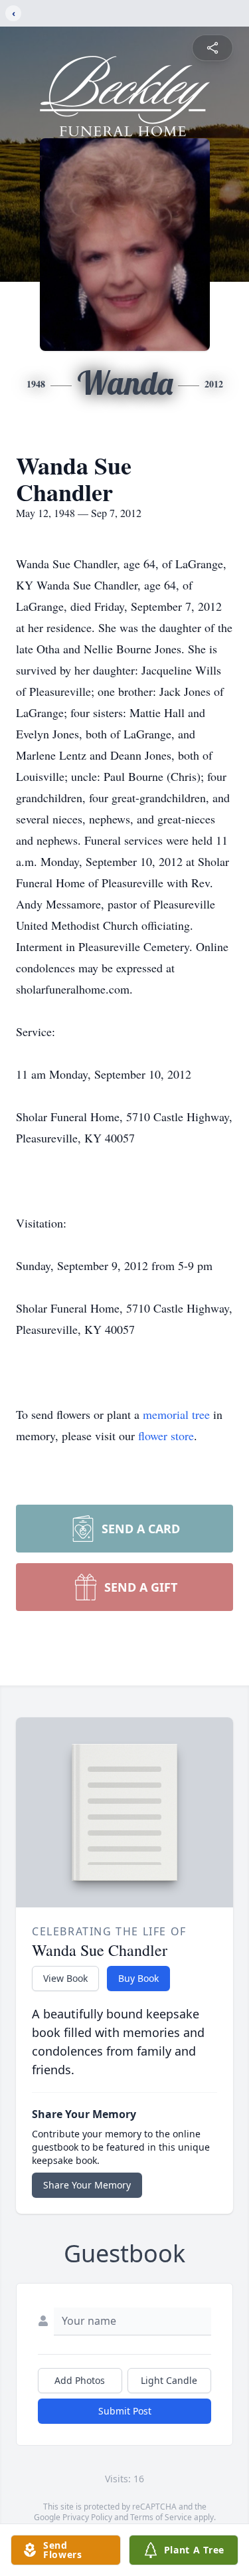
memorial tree (176, 1414)
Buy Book (138, 1978)
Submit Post (125, 2411)
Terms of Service (161, 2517)
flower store (166, 1436)
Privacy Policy (87, 2517)
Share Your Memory (87, 2185)
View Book (65, 1978)
